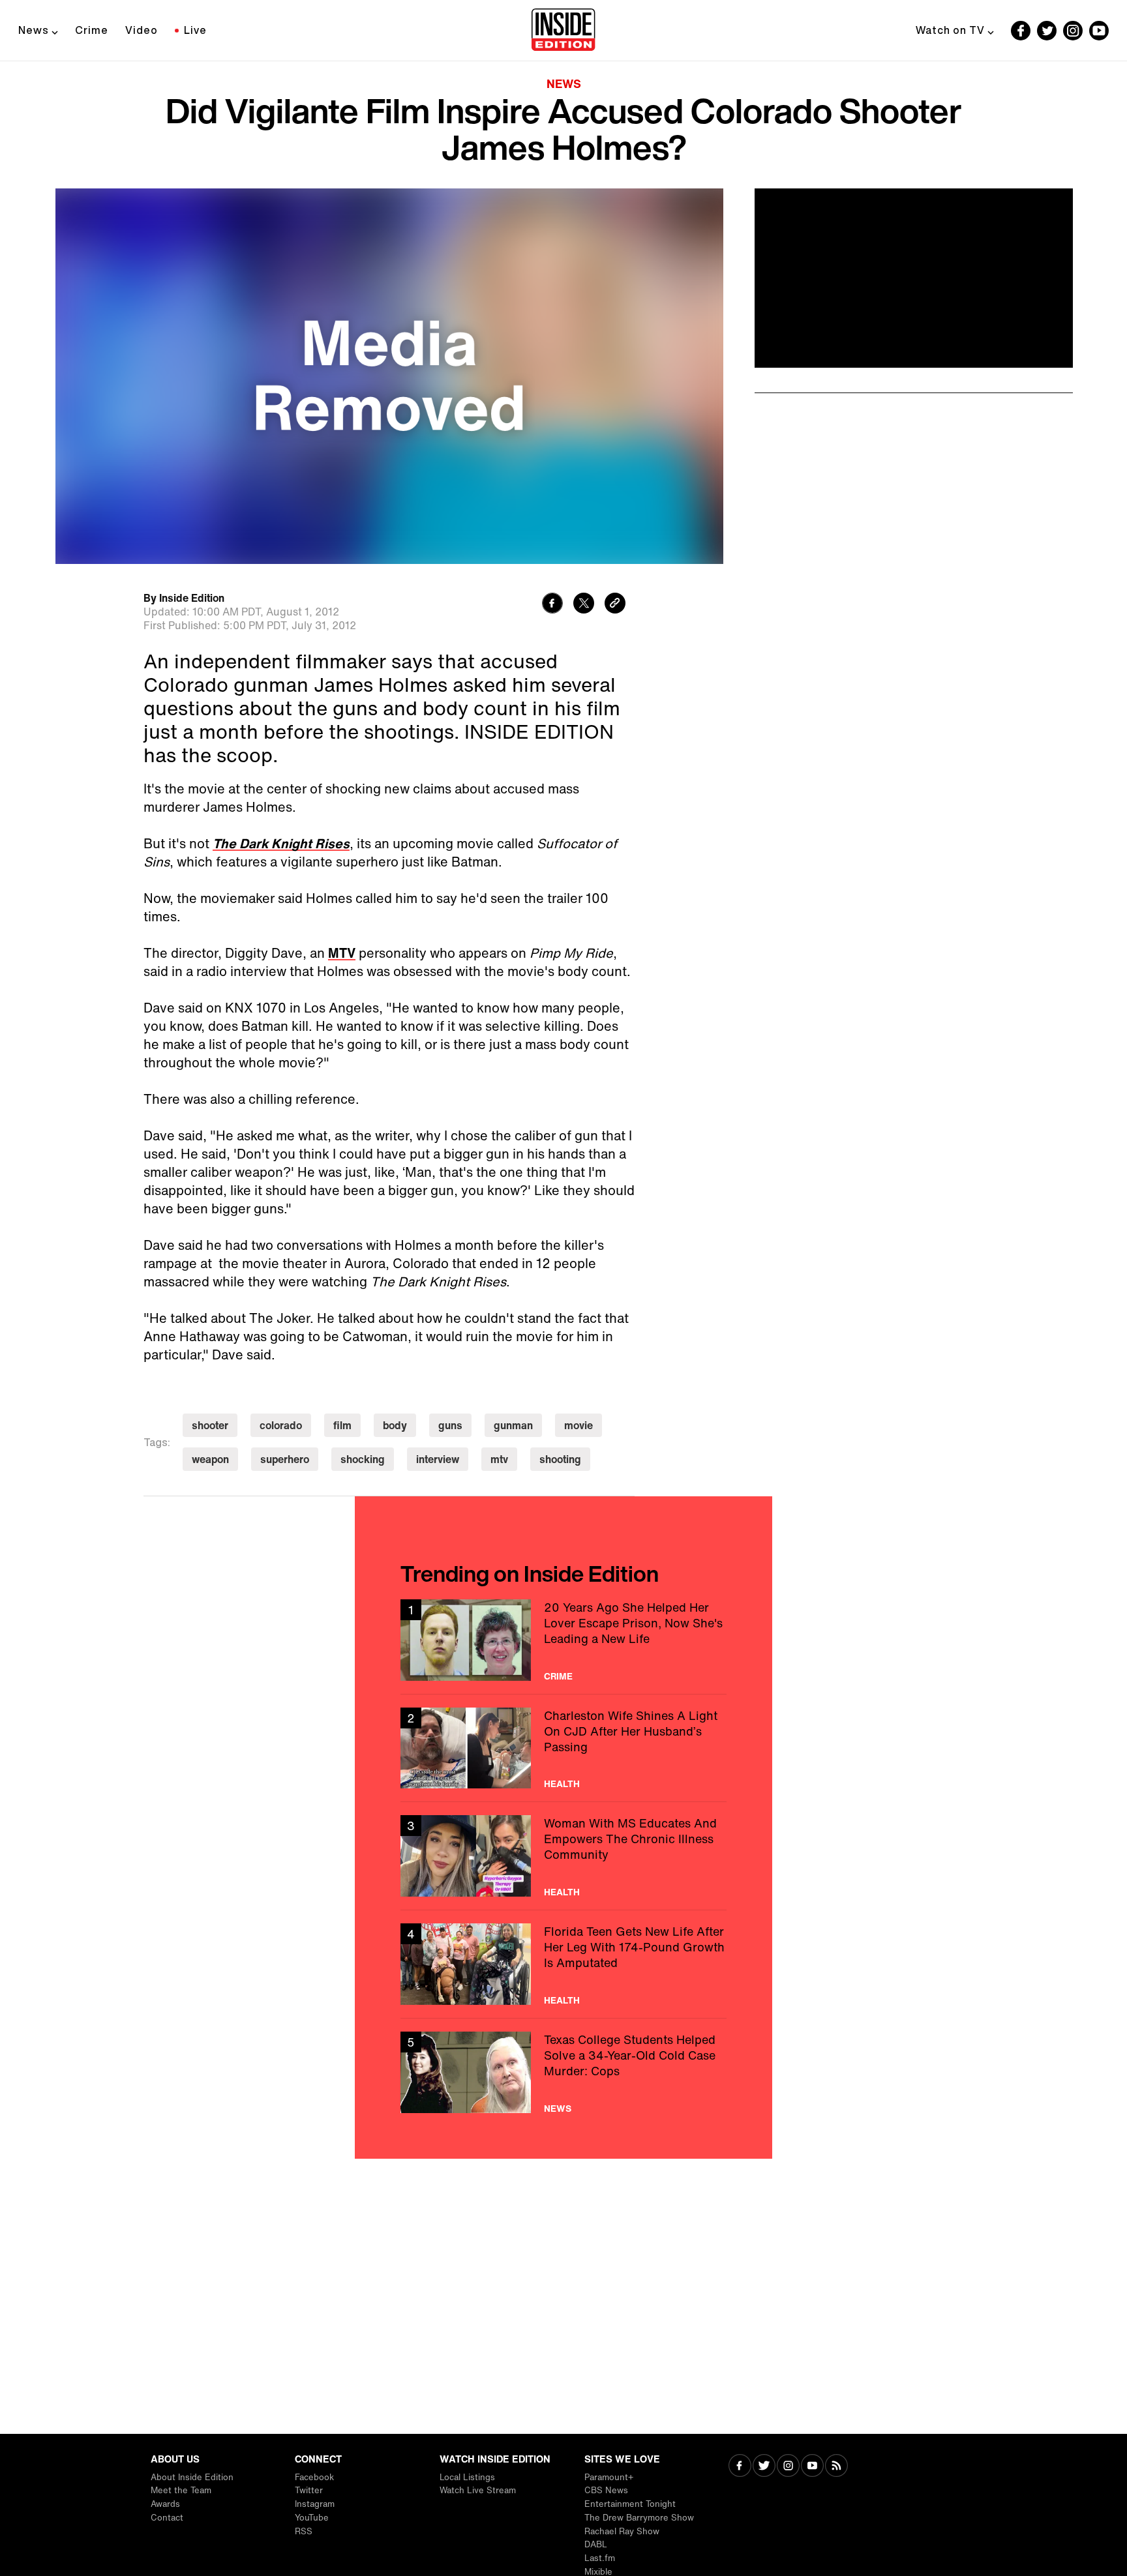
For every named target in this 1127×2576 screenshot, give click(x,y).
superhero (285, 1459)
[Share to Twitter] (584, 605)
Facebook (314, 2477)
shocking (363, 1459)
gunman (513, 1425)
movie (579, 1425)
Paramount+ (609, 2477)
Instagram (315, 2504)
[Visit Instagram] (788, 2467)
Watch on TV (950, 30)
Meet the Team (181, 2490)
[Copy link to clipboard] (615, 605)
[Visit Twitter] (764, 2467)
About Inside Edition (192, 2477)
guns (450, 1425)
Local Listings (467, 2477)
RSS (304, 2531)
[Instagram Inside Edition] (1073, 31)
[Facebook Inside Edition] (1021, 31)
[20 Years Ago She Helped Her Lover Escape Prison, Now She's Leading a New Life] (563, 1640)
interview (438, 1459)
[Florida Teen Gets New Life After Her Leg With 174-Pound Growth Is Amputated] (563, 1964)
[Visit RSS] (836, 2467)
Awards (165, 2504)
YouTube (312, 2518)
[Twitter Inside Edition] (1047, 31)
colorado (281, 1425)
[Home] (563, 31)
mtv (499, 1459)
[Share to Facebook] (552, 605)
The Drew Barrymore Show (639, 2518)
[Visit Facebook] (740, 2467)
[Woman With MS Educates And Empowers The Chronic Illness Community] (563, 1856)
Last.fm (600, 2558)
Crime (92, 30)
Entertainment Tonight (630, 2504)
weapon (210, 1459)
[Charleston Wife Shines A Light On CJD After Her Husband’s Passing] (563, 1748)
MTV (342, 953)
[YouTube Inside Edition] (1099, 31)
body (395, 1425)
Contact (167, 2518)
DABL (596, 2544)
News (34, 30)
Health (562, 1784)
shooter (210, 1425)
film (342, 1425)
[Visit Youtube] (812, 2467)
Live (195, 30)
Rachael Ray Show (622, 2531)
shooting (560, 1459)
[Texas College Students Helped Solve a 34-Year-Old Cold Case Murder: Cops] (563, 2072)
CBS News (606, 2490)
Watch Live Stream (478, 2490)
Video (142, 30)
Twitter (309, 2490)
